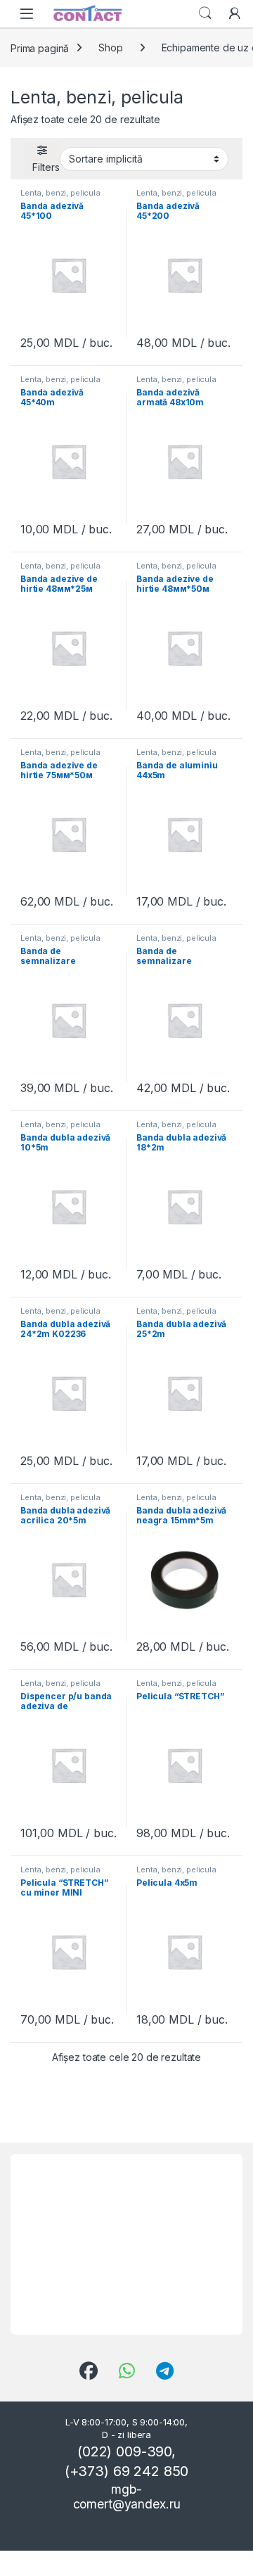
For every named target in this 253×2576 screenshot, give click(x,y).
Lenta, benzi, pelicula (60, 193)
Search (205, 13)
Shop (110, 47)
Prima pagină (40, 47)
